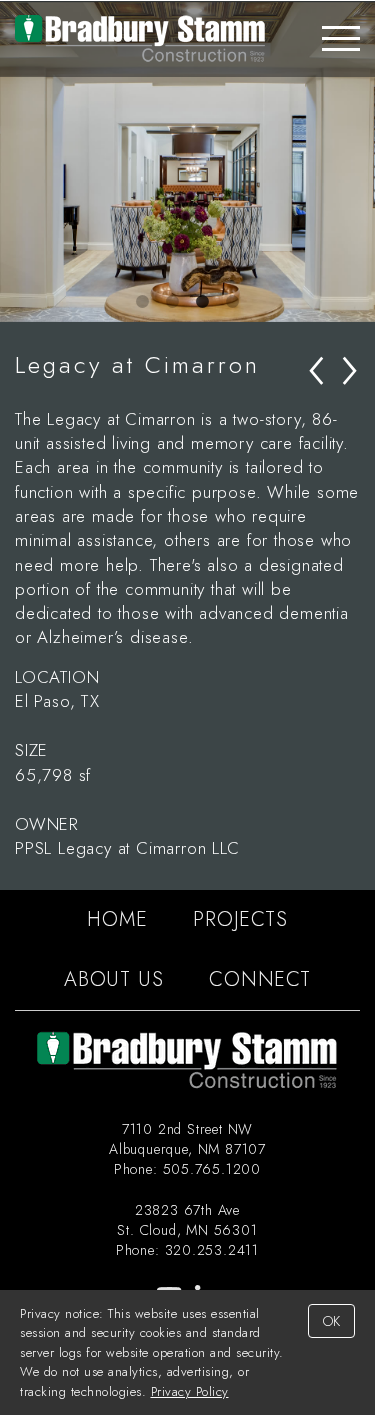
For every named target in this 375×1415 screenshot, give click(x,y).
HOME (117, 919)
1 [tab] (143, 302)
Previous (15, 162)
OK (331, 1321)
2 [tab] (173, 302)
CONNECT (260, 979)
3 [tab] (203, 302)
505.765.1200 (212, 1169)
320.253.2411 (212, 1250)
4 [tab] (233, 302)
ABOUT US (113, 979)
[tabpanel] (187, 162)
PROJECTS (240, 919)
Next (360, 162)
